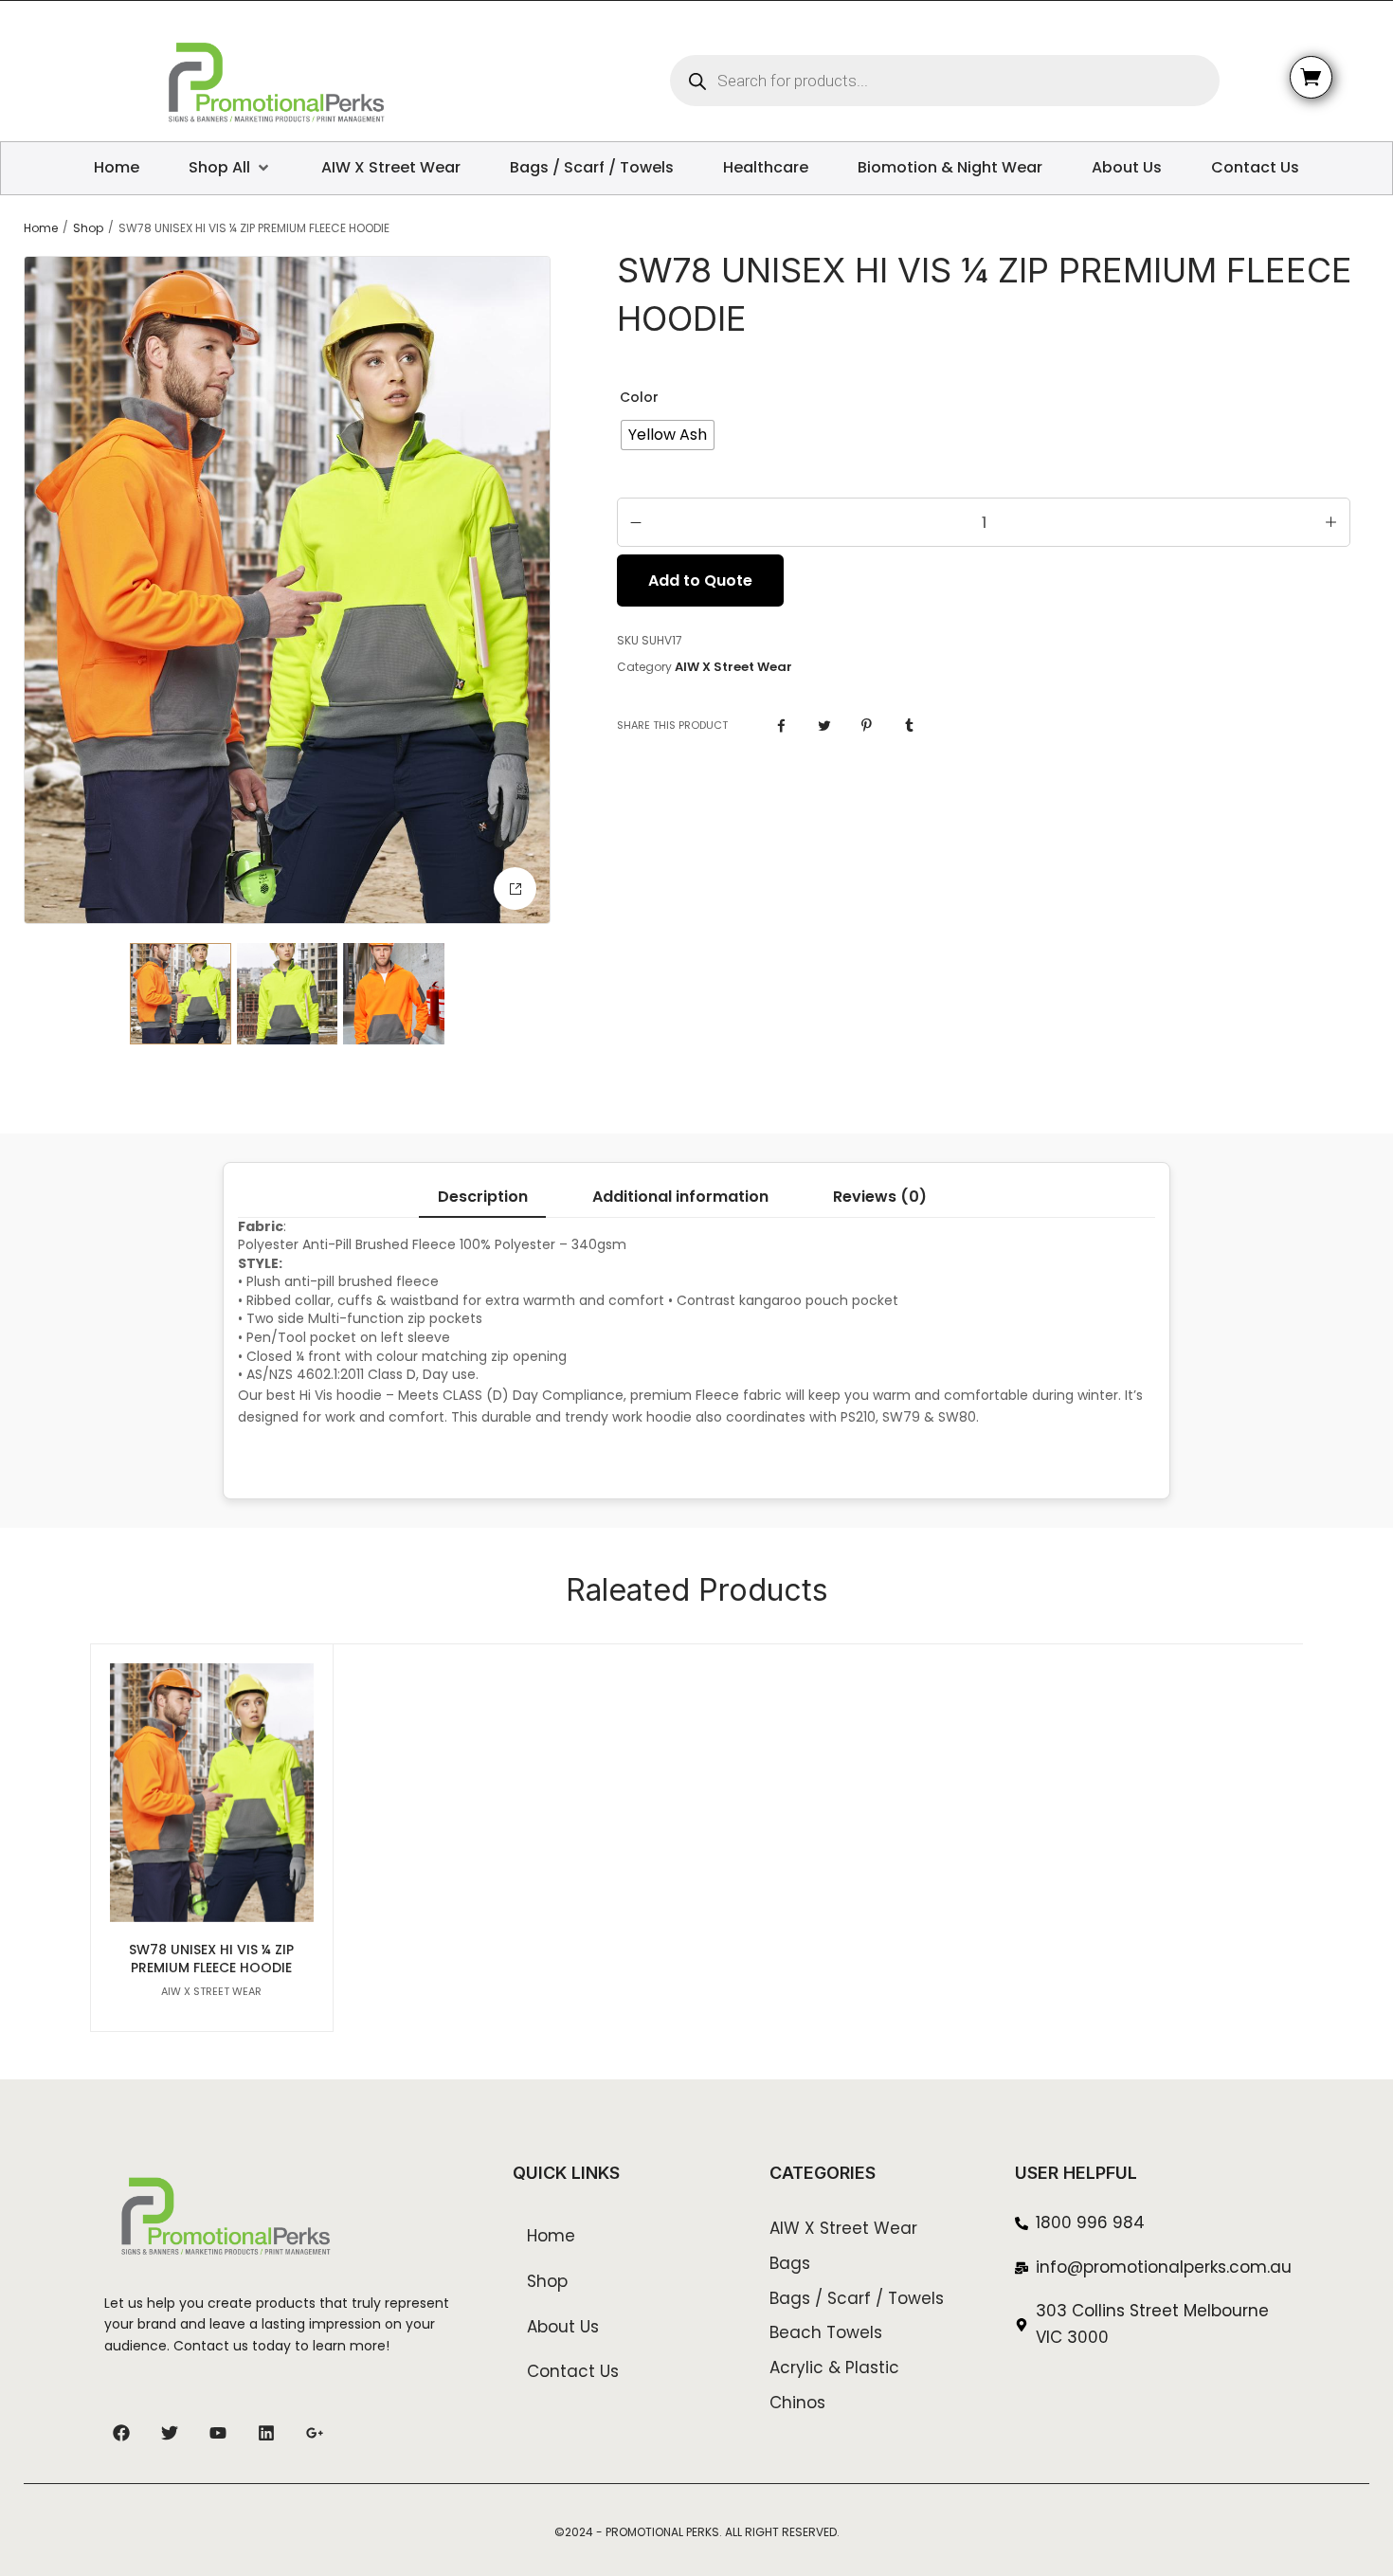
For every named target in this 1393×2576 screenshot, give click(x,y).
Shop (88, 228)
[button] (515, 889)
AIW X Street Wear (733, 667)
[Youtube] (218, 2433)
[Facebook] (121, 2433)
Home (41, 228)
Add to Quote (700, 581)
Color (639, 397)
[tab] (482, 1197)
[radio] (668, 435)
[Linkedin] (266, 2433)
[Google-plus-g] (315, 2433)
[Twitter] (170, 2433)
